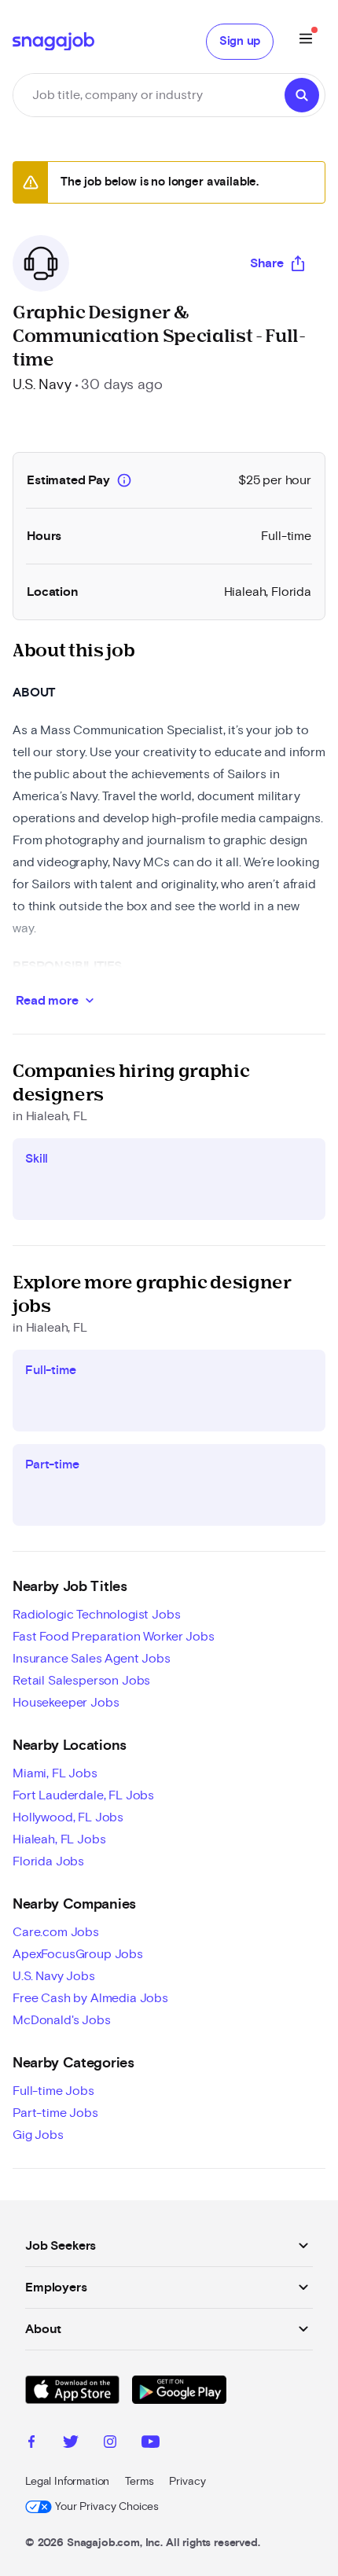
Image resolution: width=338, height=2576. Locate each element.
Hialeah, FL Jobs (59, 1839)
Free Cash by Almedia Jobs (90, 1998)
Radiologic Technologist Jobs (97, 1615)
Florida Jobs (48, 1861)
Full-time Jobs (53, 2091)
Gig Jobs (38, 2135)
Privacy (187, 2482)
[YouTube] (151, 2444)
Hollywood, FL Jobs (68, 1817)
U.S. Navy (42, 385)
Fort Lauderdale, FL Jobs (83, 1795)
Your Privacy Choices (107, 2507)
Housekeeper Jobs (66, 1703)
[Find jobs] (302, 95)
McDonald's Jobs (62, 2020)
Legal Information (67, 2482)
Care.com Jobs (56, 1932)
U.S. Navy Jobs (54, 1976)
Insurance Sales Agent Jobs (92, 1659)
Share (267, 263)
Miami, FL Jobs (55, 1773)
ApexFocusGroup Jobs (78, 1954)
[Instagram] (110, 2444)
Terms (139, 2482)
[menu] (306, 41)
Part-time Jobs (55, 2113)
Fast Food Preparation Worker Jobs (114, 1637)
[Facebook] (31, 2444)
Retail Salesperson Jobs (81, 1681)
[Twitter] (71, 2444)
